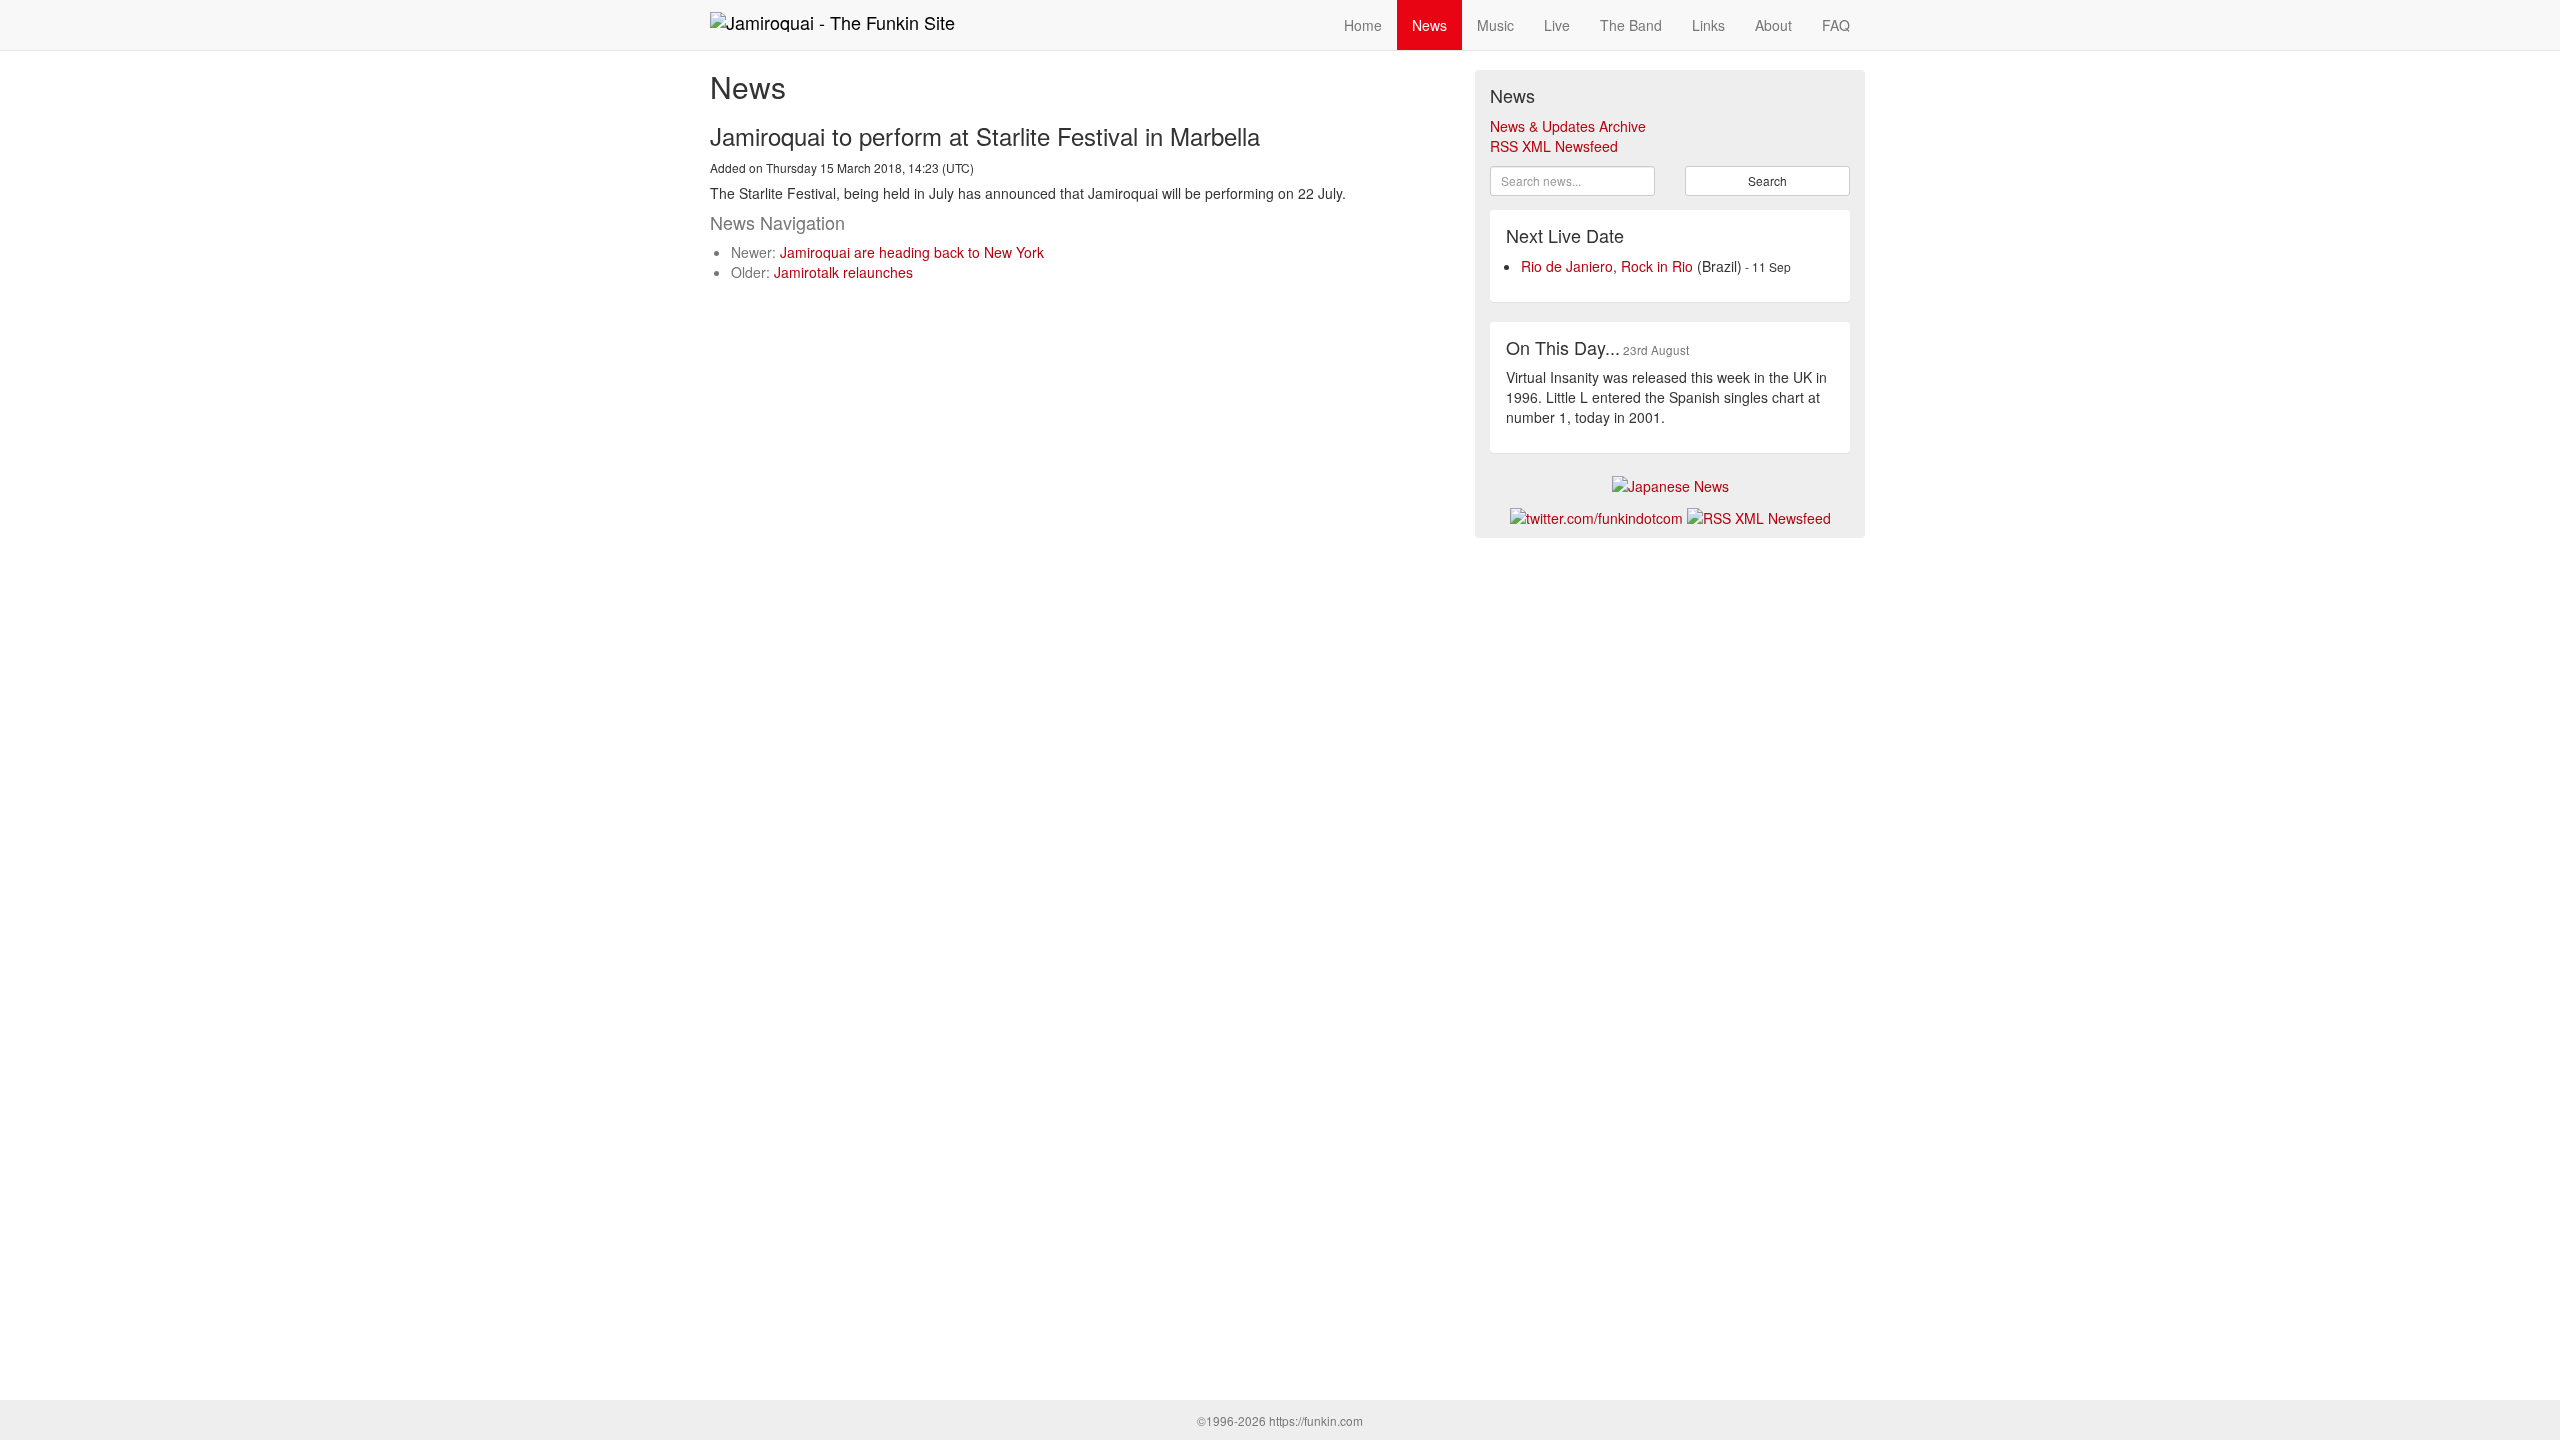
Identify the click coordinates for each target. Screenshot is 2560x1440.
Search (1767, 180)
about (1773, 25)
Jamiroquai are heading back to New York (912, 252)
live (1557, 25)
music (1495, 25)
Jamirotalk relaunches (843, 272)
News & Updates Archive (1568, 126)
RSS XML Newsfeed (1554, 146)
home (1363, 25)
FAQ (1836, 25)
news (1429, 25)
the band (1631, 25)
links (1708, 25)
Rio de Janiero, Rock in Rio (1607, 266)
